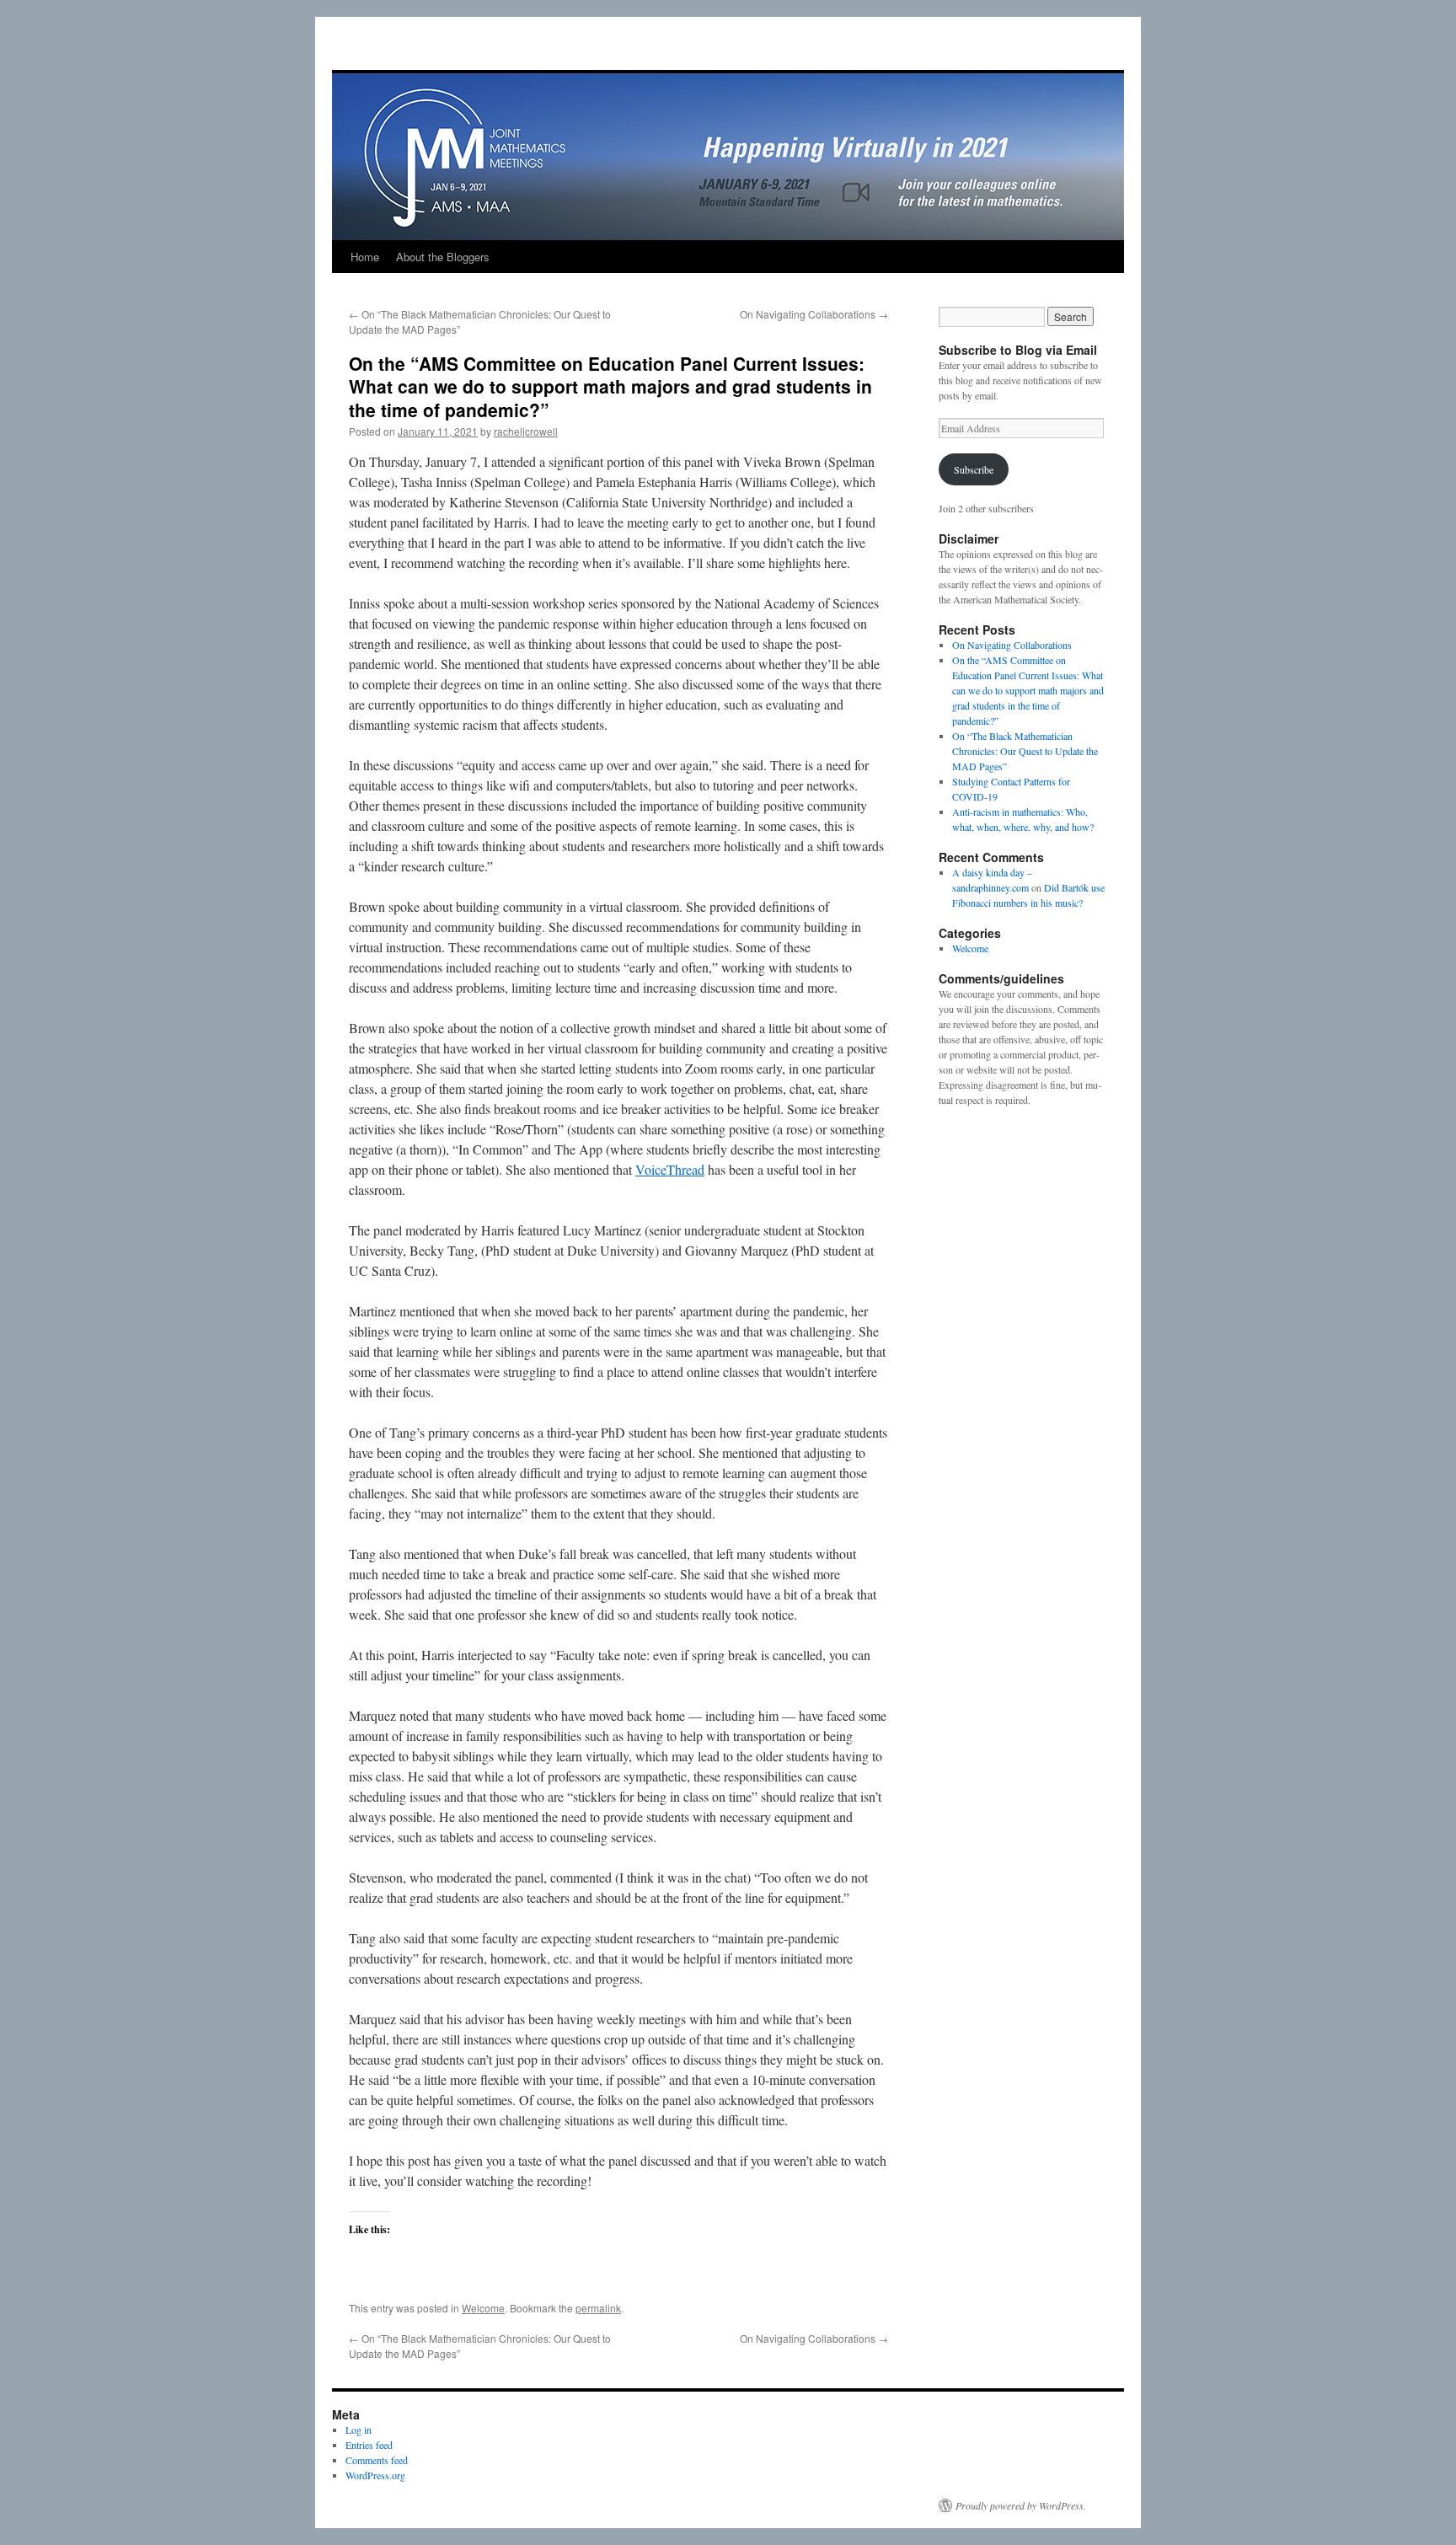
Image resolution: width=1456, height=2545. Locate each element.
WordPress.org (375, 2475)
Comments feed (377, 2460)
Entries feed (369, 2445)
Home (365, 257)
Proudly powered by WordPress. (1021, 2505)
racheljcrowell (526, 431)
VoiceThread (670, 1169)
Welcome (483, 2308)
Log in (359, 2430)
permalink (598, 2308)
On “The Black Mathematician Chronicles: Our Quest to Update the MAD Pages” (1025, 751)
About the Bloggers (443, 257)
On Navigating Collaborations (814, 314)
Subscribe (974, 469)
